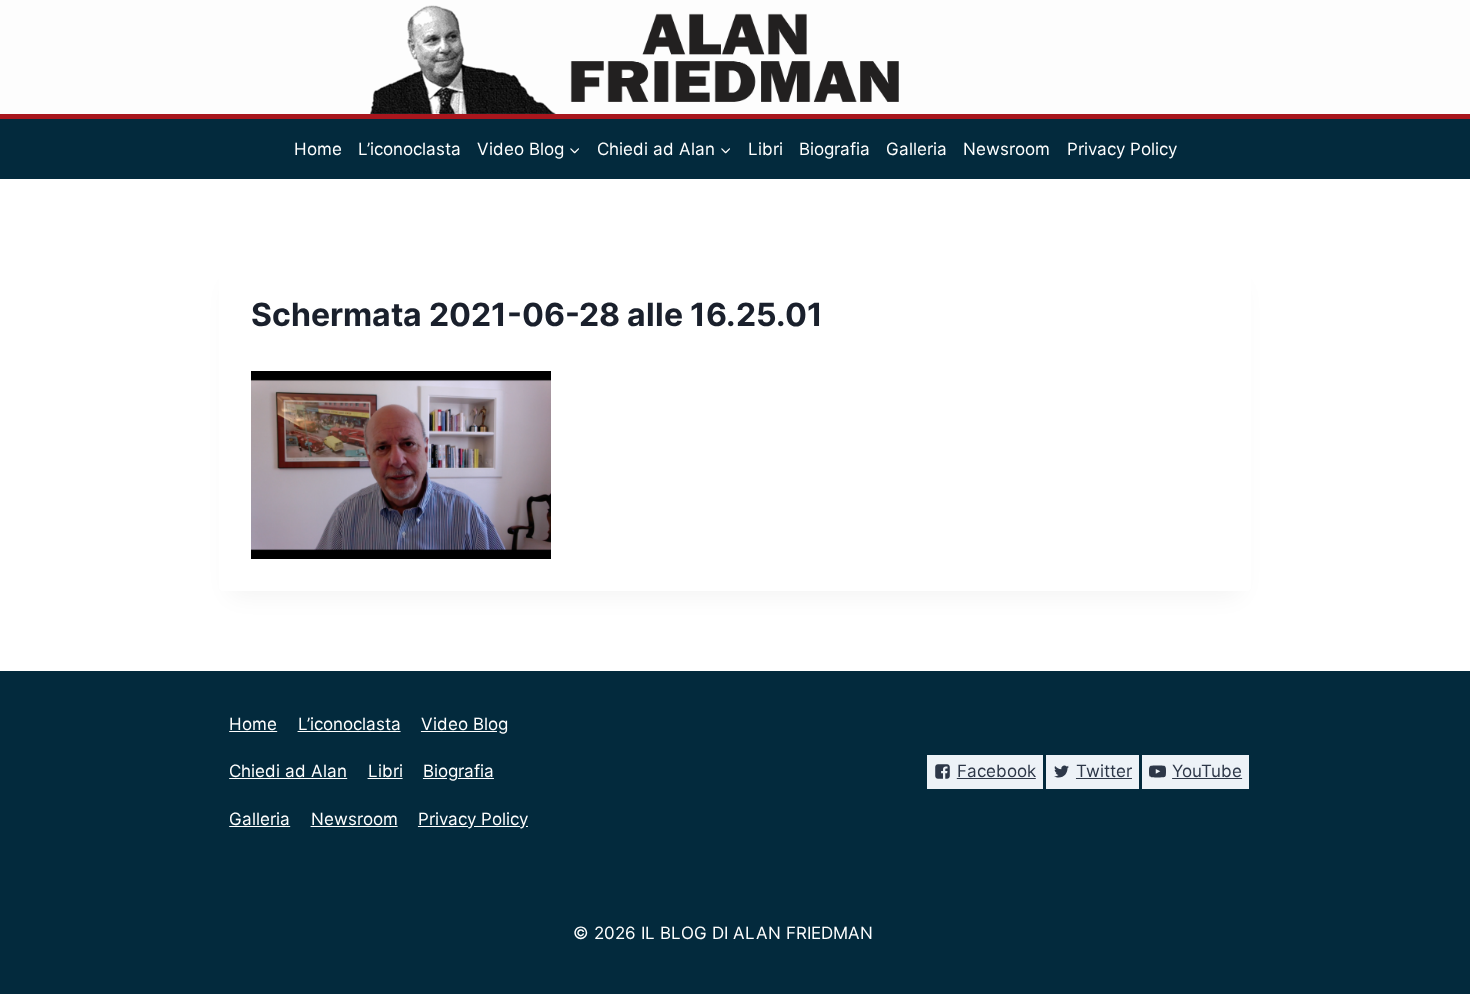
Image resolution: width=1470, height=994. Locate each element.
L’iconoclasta (409, 149)
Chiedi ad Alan (288, 771)
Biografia (834, 149)
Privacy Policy (1122, 149)
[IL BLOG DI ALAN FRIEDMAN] (735, 57)
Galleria (916, 149)
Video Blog (464, 724)
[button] (574, 149)
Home (318, 149)
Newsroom (1006, 149)
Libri (765, 149)
